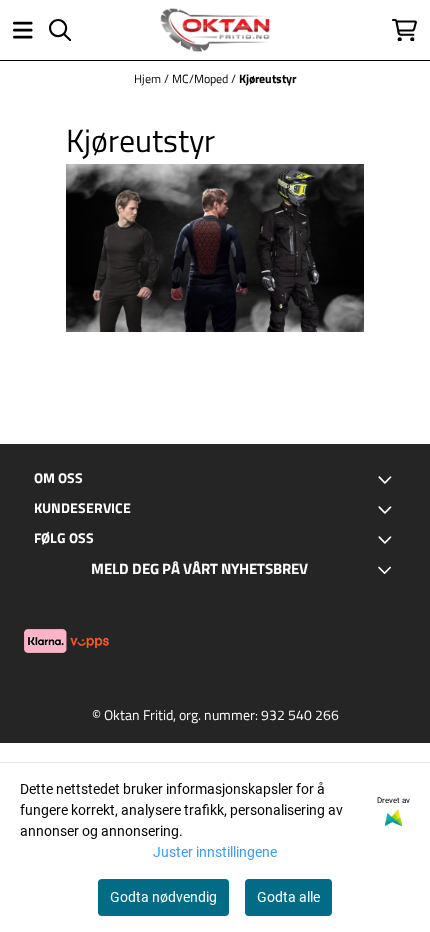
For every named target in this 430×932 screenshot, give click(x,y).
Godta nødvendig (163, 897)
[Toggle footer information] (388, 479)
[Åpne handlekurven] (404, 30)
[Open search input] (60, 30)
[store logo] (215, 30)
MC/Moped (201, 78)
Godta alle (288, 897)
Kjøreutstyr (267, 78)
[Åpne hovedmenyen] (23, 30)
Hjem (149, 78)
